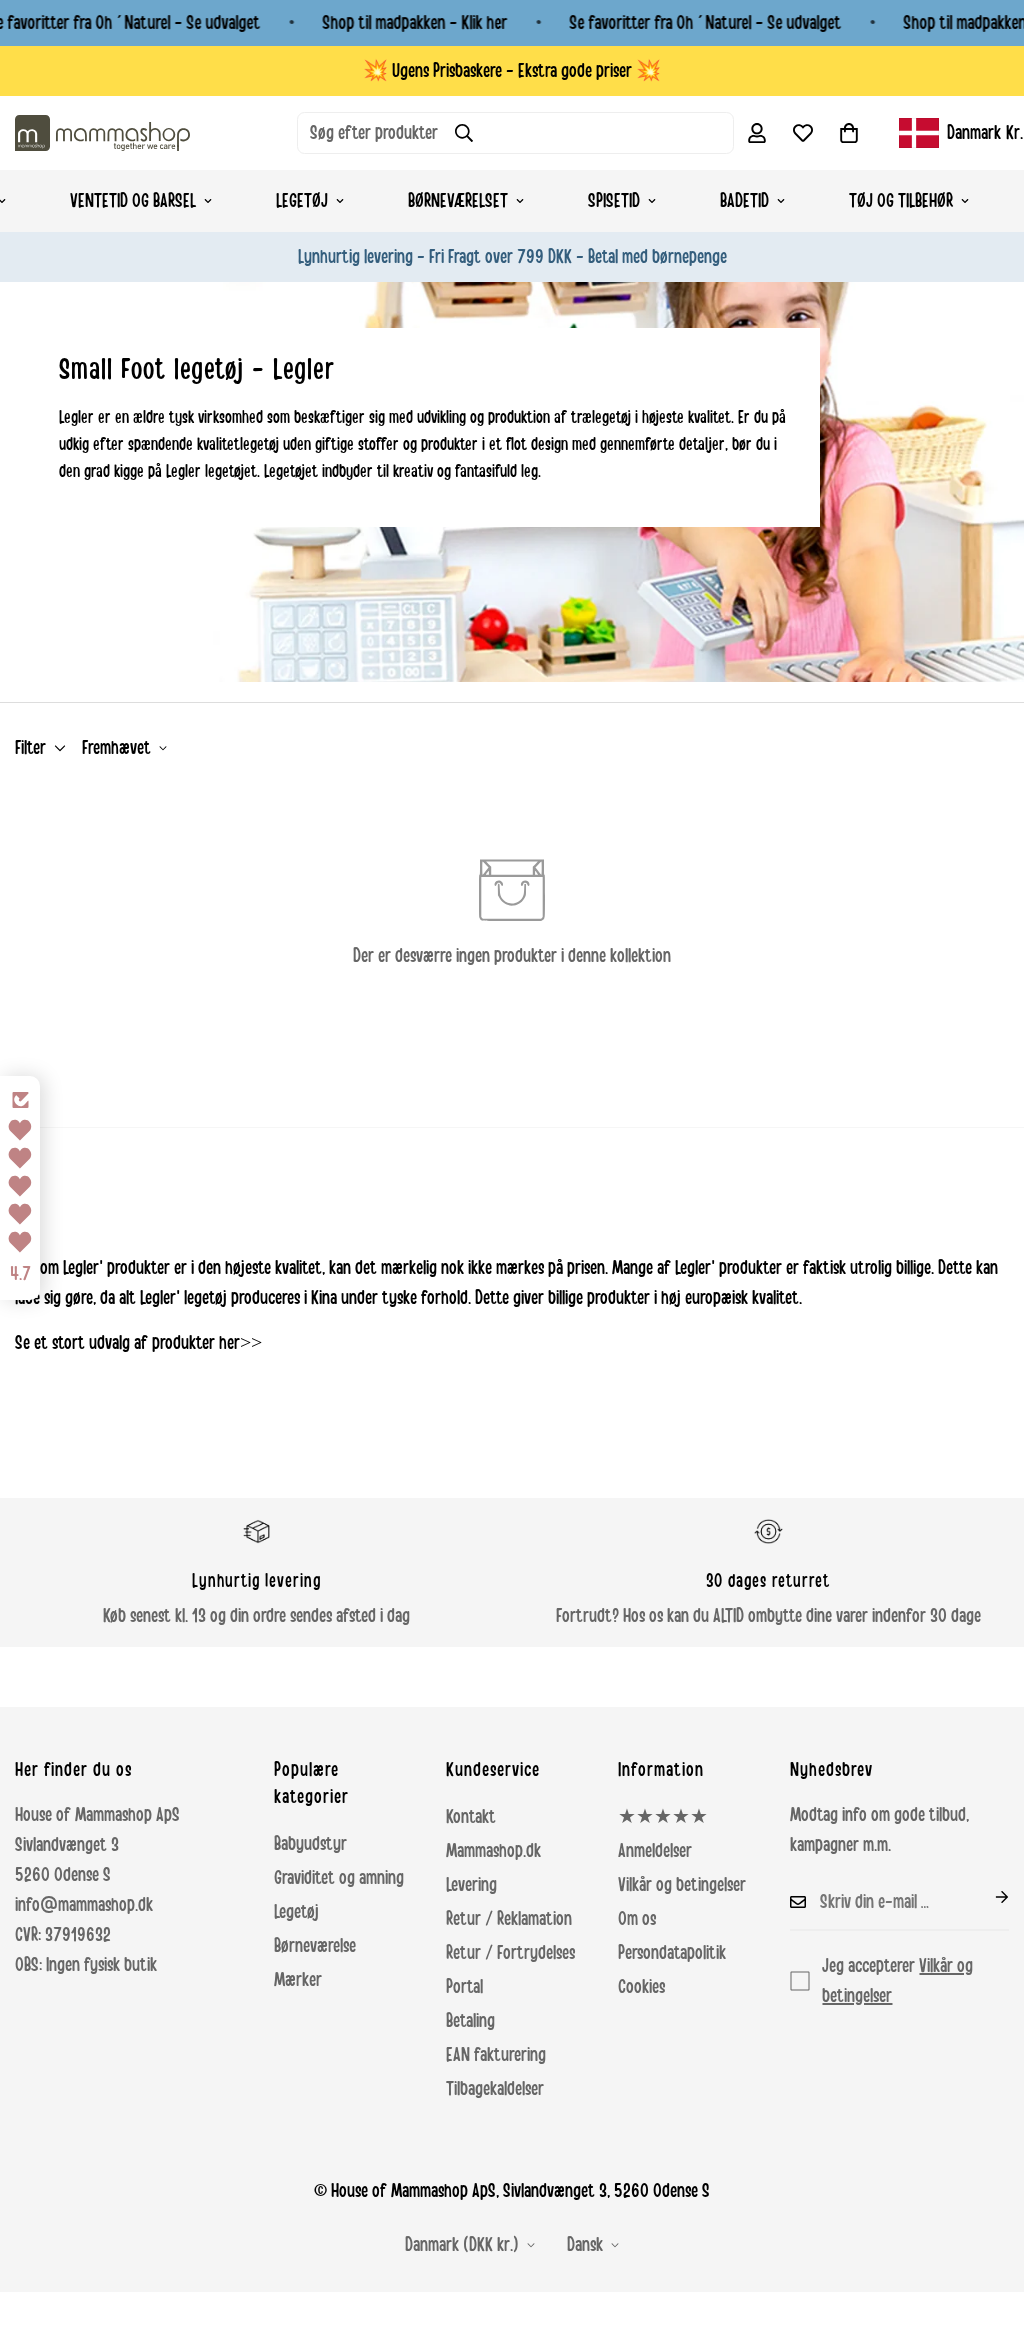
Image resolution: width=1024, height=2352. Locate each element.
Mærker (298, 1980)
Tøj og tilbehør (901, 201)
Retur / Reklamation (509, 1919)
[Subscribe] (986, 1897)
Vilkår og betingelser (682, 1885)
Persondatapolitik (672, 1953)
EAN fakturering (496, 2055)
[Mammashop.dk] (102, 132)
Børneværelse (315, 1946)
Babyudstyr (310, 1844)
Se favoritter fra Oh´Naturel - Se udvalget (705, 23)
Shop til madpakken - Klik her (414, 23)
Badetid (744, 201)
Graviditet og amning (339, 1878)
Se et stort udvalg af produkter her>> (138, 1343)
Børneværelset (458, 201)
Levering (471, 1885)
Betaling (470, 2021)
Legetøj (302, 201)
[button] (849, 133)
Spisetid (614, 201)
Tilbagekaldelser (495, 2089)
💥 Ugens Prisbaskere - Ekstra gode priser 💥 (512, 71)
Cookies (641, 1987)
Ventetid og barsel (133, 201)
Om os (637, 1919)
